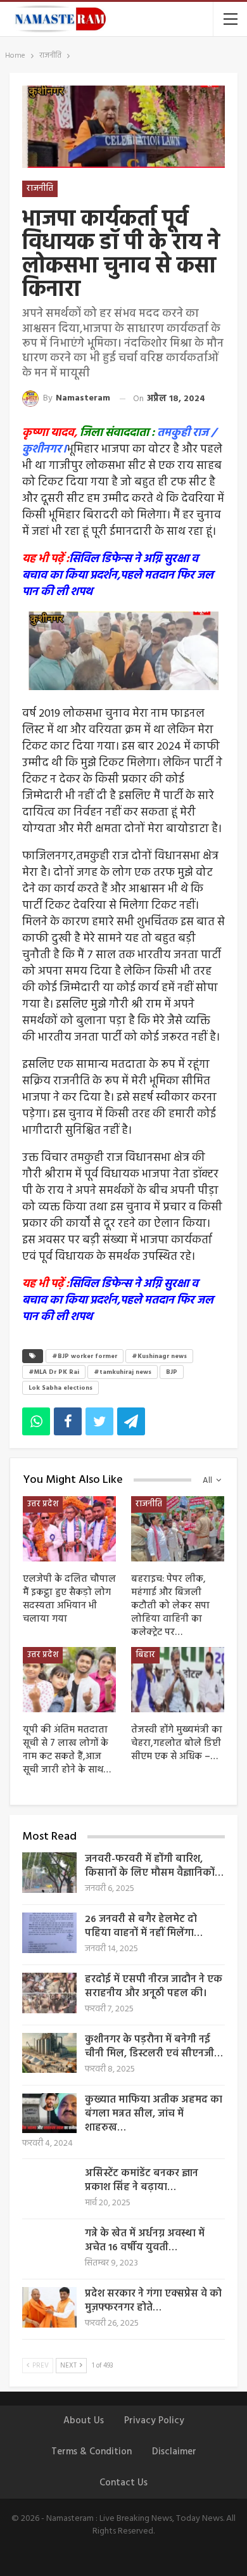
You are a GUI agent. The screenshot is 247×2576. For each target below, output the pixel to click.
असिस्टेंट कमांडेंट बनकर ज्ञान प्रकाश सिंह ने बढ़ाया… (142, 2181)
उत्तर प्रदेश (43, 1504)
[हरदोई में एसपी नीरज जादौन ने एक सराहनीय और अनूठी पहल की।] (49, 1993)
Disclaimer (174, 2452)
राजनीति (40, 189)
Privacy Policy (154, 2421)
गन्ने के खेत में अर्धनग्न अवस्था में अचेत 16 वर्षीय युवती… (145, 2241)
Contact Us (123, 2483)
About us (84, 2421)
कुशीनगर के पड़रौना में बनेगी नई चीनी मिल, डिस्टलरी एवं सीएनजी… (154, 2047)
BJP (172, 1372)
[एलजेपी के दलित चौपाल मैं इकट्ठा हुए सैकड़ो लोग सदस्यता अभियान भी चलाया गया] (69, 1529)
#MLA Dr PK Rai (54, 1372)
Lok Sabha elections (60, 1388)
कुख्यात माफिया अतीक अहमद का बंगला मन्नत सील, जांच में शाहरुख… (154, 2114)
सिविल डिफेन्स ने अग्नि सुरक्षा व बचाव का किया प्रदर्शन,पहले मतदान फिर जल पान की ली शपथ (118, 576)
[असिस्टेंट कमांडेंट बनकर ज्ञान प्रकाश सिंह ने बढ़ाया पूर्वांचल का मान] (49, 2187)
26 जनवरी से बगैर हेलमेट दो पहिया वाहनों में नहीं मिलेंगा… (144, 1926)
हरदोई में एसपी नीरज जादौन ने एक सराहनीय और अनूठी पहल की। (154, 1987)
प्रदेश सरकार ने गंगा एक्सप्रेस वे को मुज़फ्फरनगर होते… (153, 2301)
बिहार (145, 1655)
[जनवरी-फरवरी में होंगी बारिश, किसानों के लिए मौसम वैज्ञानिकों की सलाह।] (49, 1873)
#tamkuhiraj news (123, 1372)
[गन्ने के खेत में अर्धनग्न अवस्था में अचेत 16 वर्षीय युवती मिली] (49, 2247)
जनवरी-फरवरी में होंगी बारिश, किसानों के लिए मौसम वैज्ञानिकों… (154, 1866)
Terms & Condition (92, 2452)
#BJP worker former (85, 1356)
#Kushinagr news (159, 1356)
